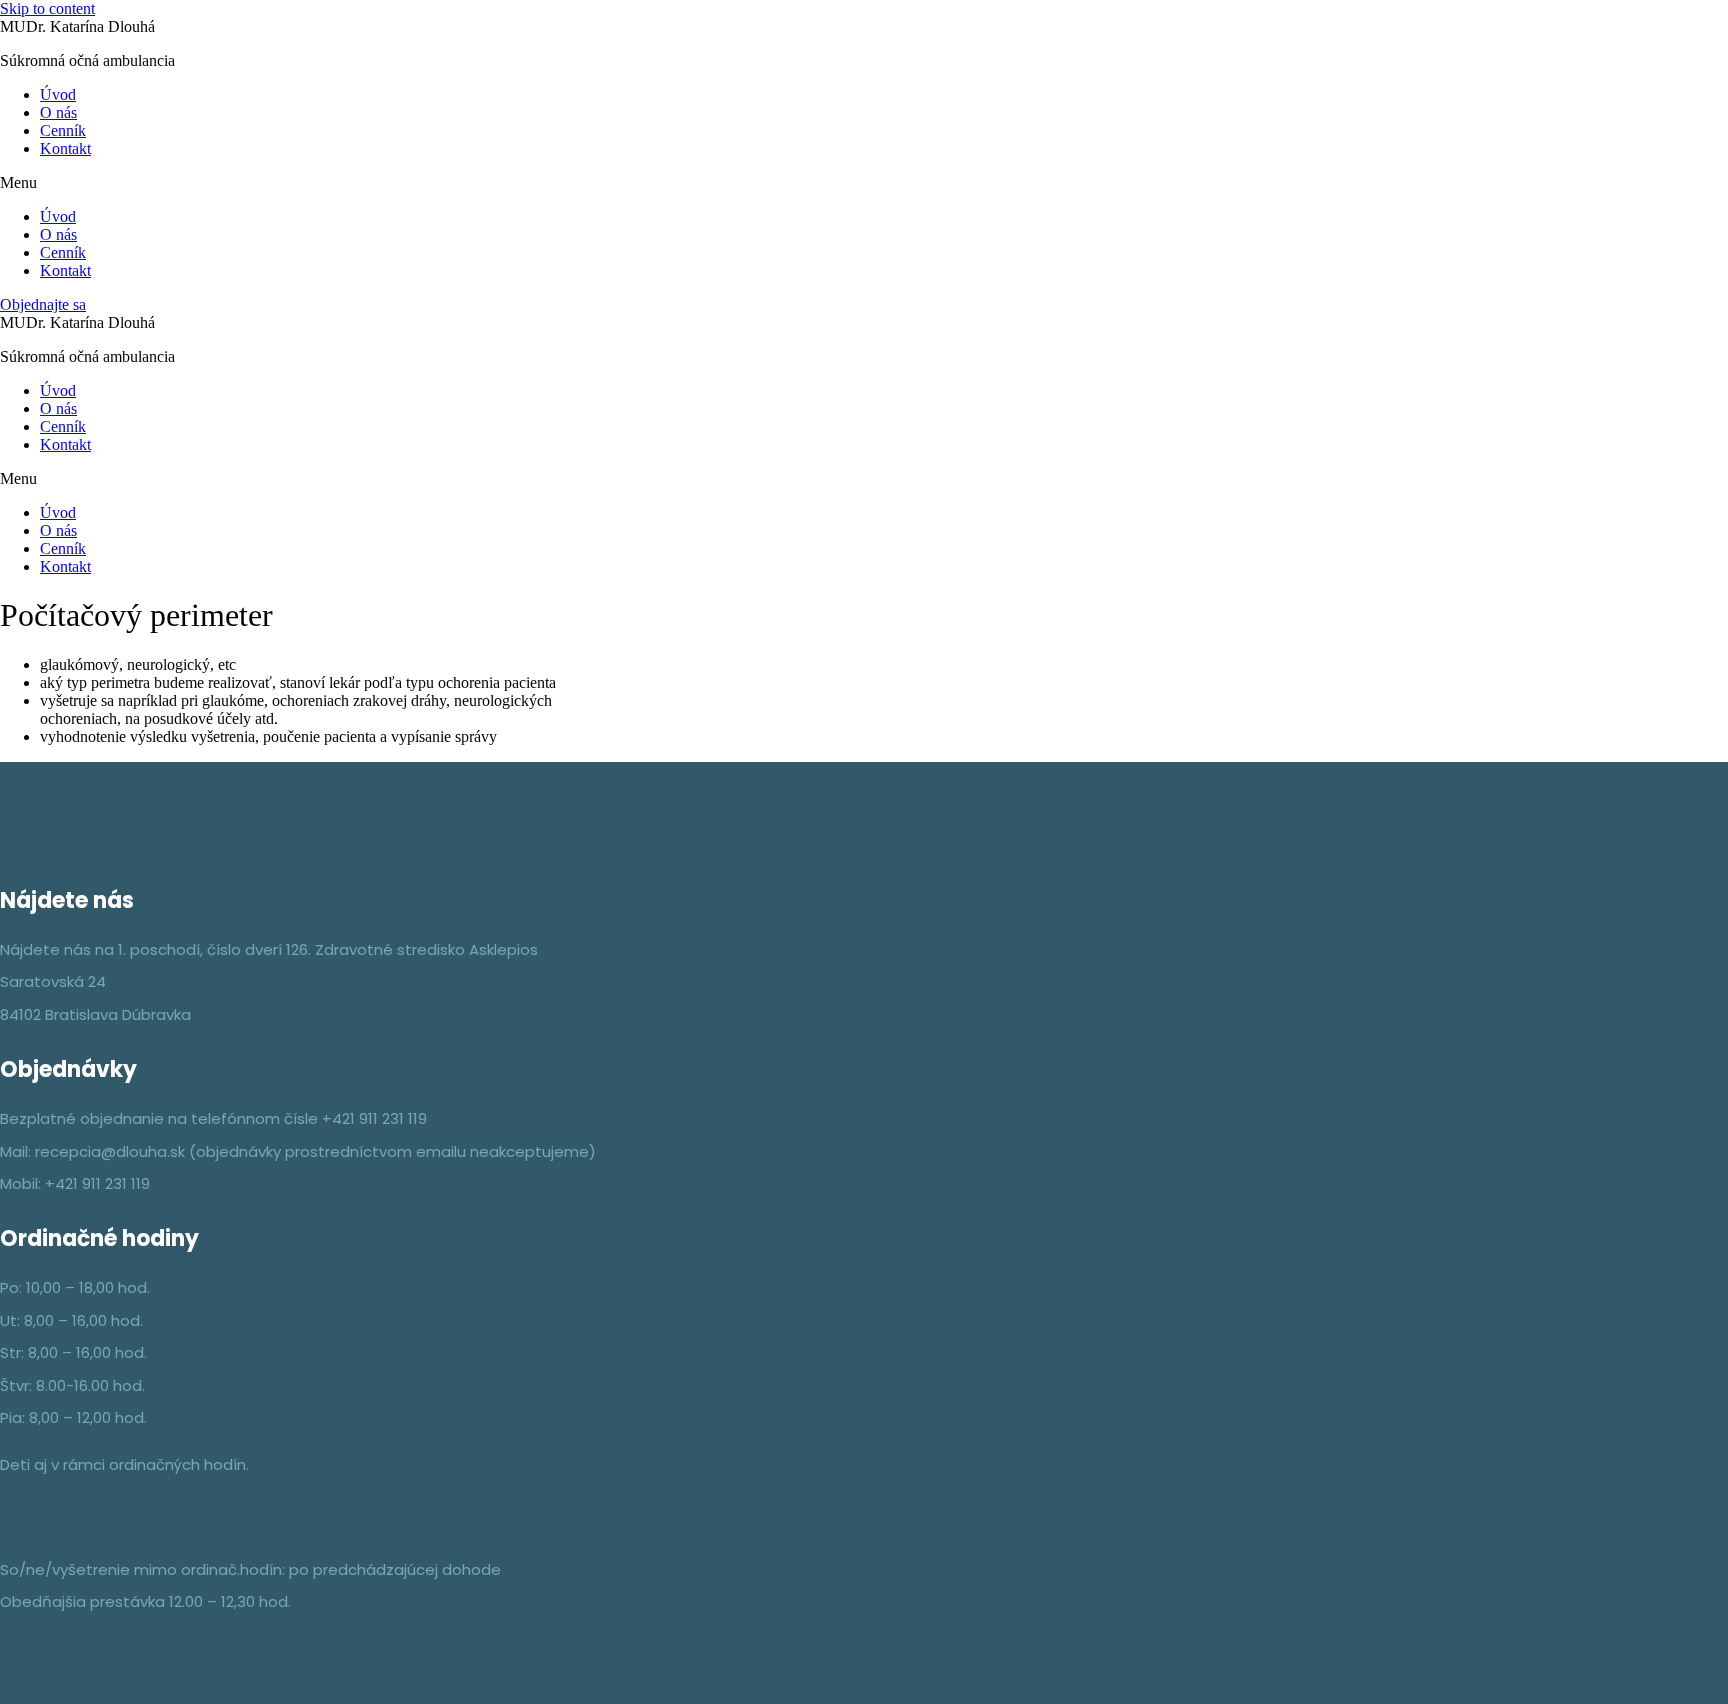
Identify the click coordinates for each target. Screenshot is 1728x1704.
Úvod (58, 94)
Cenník (63, 130)
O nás (58, 112)
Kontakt (65, 148)
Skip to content (47, 8)
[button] (864, 183)
